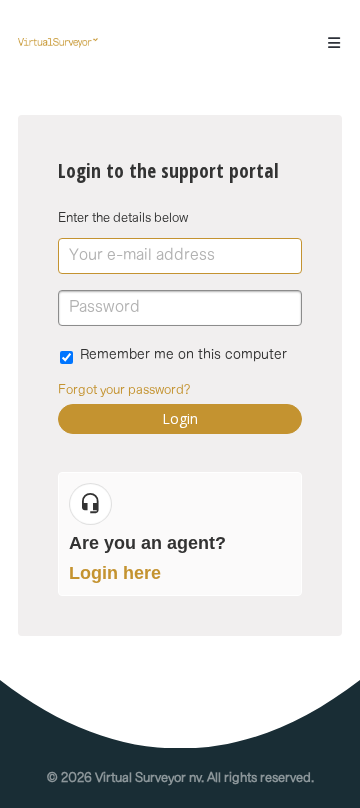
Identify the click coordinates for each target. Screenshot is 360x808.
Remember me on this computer (183, 354)
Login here (115, 573)
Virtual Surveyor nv (148, 778)
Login (180, 418)
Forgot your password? (124, 390)
